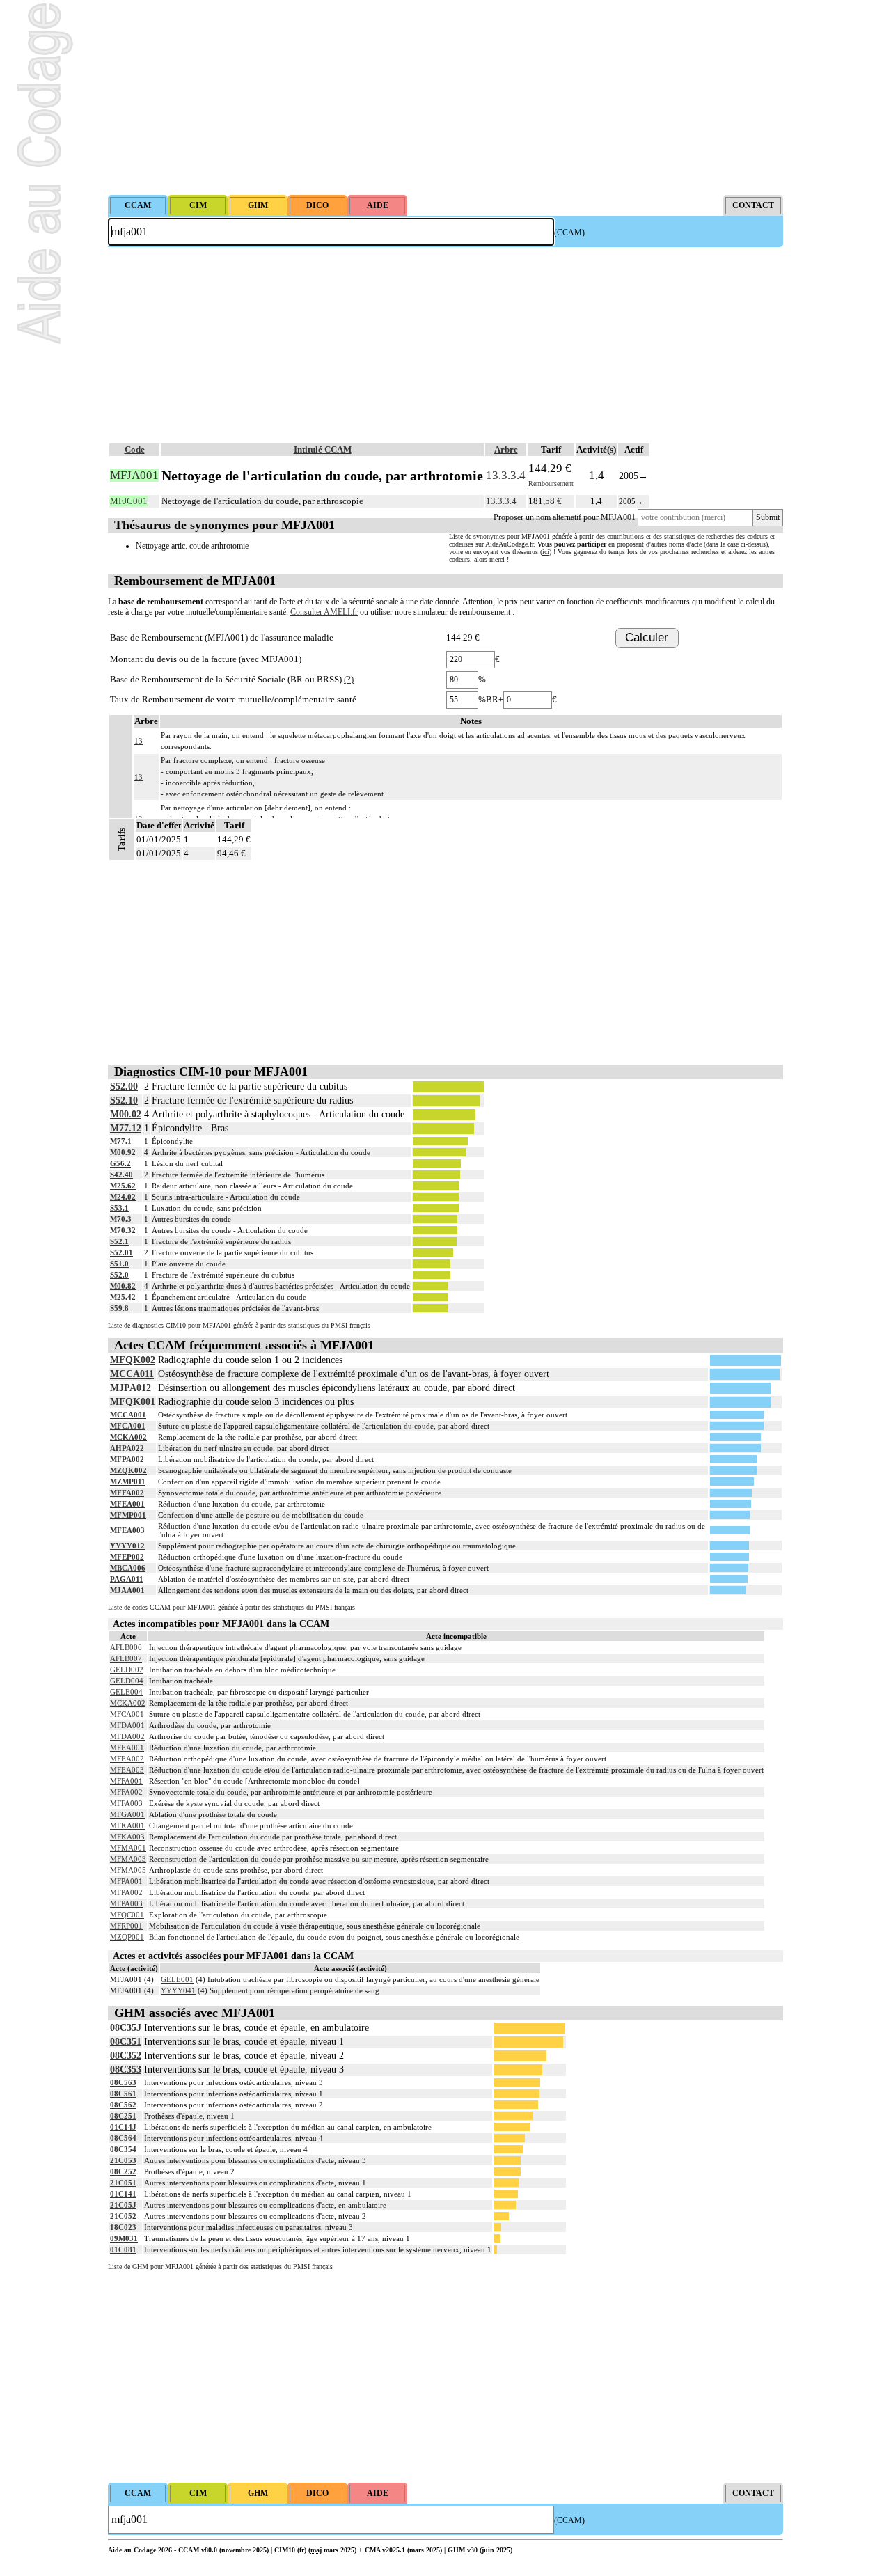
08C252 (123, 2171)
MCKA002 (128, 1437)
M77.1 (121, 1141)
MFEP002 (127, 1557)
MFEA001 (127, 1504)
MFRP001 (126, 1926)
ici (546, 552)
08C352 (126, 2056)
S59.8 (119, 1308)
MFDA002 (127, 1736)
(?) (349, 679)
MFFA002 (127, 1493)
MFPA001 (126, 1881)
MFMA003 (128, 1859)
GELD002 (127, 1670)
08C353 (126, 2070)
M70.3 (121, 1219)
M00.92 (123, 1152)
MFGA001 (127, 1814)
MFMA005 (128, 1870)
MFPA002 (127, 1459)
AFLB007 (126, 1658)
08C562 (123, 2105)
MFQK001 (133, 1402)
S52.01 (121, 1252)
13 (139, 741)
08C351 (126, 2042)
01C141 (123, 2194)
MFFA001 (126, 1781)
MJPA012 (131, 1388)
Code (135, 449)
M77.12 (126, 1128)
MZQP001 (127, 1937)
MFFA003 (126, 1803)
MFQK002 (133, 1360)
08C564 (123, 2138)
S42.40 (121, 1175)
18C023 (123, 2227)
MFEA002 (127, 1759)
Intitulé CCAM (323, 449)
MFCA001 (128, 1426)
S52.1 (119, 1241)
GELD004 (127, 1681)
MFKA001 (127, 1825)
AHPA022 (127, 1448)
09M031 (124, 2238)
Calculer (647, 637)
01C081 (123, 2249)
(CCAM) (569, 233)
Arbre (506, 449)
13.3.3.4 (506, 475)
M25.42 (123, 1297)
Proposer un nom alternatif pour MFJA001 (565, 517)
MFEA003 (127, 1530)
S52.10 (124, 1100)
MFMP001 (128, 1515)
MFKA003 (127, 1837)
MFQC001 (127, 1915)
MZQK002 (128, 1470)
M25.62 (123, 1186)
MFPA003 (126, 1903)
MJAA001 (127, 1590)
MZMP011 (128, 1482)
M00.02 (126, 1114)
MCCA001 (128, 1415)
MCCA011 (132, 1374)
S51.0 (119, 1264)
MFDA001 (127, 1725)
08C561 (123, 2094)
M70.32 (123, 1230)
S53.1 (119, 1208)
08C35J (126, 2028)
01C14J (123, 2127)
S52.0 (119, 1275)
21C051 (123, 2183)
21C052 (123, 2216)
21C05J (123, 2205)
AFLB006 (126, 1647)
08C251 (123, 2116)
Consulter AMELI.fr (324, 612)
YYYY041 (178, 1990)
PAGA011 (127, 1579)
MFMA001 (128, 1848)
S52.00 (124, 1086)
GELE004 (126, 1692)
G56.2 (120, 1163)
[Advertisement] (445, 97)
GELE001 (177, 1979)
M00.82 (123, 1286)
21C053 (123, 2160)
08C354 (123, 2149)
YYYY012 (127, 1546)
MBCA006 (128, 1568)
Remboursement (551, 484)
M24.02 (123, 1197)
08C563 (123, 2082)
